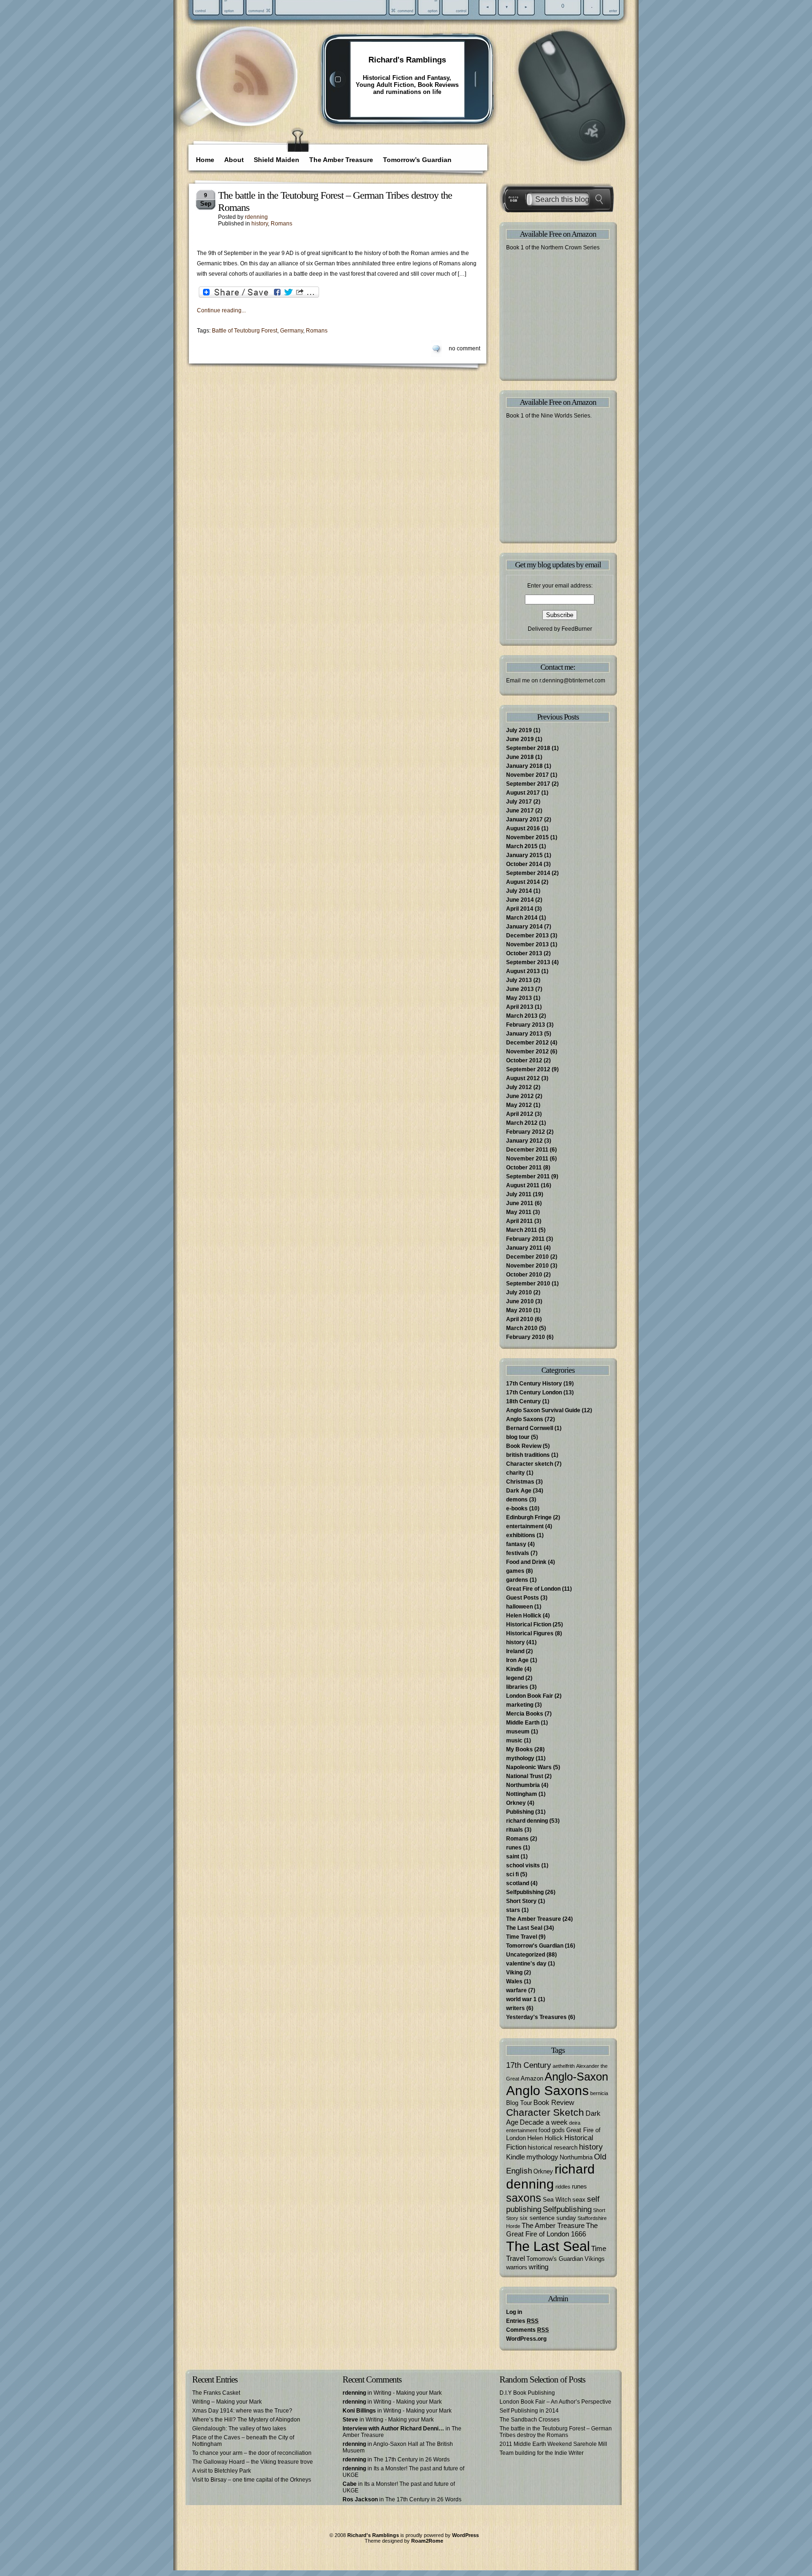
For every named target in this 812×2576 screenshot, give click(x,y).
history (260, 224)
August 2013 (523, 971)
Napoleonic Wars (529, 1767)
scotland (518, 1883)
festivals (518, 1553)
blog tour (518, 1437)
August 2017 (523, 793)
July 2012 (519, 1087)
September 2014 (528, 873)
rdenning (256, 217)
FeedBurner (577, 629)
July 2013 (519, 980)
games (515, 1571)
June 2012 (520, 1096)
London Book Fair (530, 1696)
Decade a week (544, 2122)
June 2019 (520, 739)
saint (513, 1857)
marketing (520, 1705)
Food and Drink (526, 1562)
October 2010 (524, 1275)
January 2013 (524, 1034)
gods (558, 2130)
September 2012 (528, 1069)
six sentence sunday (548, 2218)
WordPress (465, 2535)
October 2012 (524, 1060)
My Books (519, 1749)
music (514, 1741)
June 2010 (520, 1301)
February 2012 (526, 1132)
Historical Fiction (529, 1625)
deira (575, 2123)
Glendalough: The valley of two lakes (239, 2429)
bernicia (599, 2093)
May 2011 (519, 1212)
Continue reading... (221, 310)
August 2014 (523, 882)
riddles (563, 2187)
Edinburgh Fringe (529, 1517)
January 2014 (524, 927)
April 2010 (520, 1319)
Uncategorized (526, 1955)
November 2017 (527, 775)
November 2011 (527, 1159)
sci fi (512, 1874)
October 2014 (524, 864)
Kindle (515, 1669)
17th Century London (534, 1392)
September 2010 (528, 1284)
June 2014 (520, 900)
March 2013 (522, 1016)
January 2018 (524, 766)
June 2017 (520, 811)
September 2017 (528, 784)
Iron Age (517, 1660)
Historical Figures (530, 1633)
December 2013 (527, 936)
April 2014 (520, 909)
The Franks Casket (216, 2393)
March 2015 (522, 846)
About (234, 160)
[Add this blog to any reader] (251, 96)
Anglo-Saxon (576, 2077)
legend (515, 1678)
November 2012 (527, 1052)
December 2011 (527, 1150)
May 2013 (519, 998)
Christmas (520, 1482)
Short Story (521, 1901)
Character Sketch (545, 2112)
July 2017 (519, 802)
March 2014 (522, 918)
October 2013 (524, 953)
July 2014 (519, 891)
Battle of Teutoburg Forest (245, 331)
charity (515, 1473)
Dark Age (519, 1491)
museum (518, 1732)
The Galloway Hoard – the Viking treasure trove (253, 2462)
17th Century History (534, 1384)
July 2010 (519, 1292)
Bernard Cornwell (530, 1428)
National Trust (525, 1776)
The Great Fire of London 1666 (552, 2230)
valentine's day (526, 1964)
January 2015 (524, 855)
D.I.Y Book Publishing (527, 2393)
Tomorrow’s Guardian (417, 160)
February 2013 (526, 1025)
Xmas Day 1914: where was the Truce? (242, 2411)
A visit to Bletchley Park (222, 2471)
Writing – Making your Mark (227, 2402)
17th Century (529, 2065)
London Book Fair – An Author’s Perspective (555, 2402)
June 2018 (520, 757)
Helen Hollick (524, 1616)
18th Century (523, 1401)
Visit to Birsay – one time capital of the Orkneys (252, 2480)
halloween (519, 1607)
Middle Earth (523, 1723)
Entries (522, 2321)
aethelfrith (564, 2066)
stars (513, 1910)
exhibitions (521, 1535)
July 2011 (519, 1194)
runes (514, 1848)
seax (579, 2200)
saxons (524, 2198)
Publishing (520, 1812)
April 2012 (520, 1114)
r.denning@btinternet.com (572, 681)
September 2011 (528, 1176)
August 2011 (523, 1185)
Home (205, 160)
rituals (515, 1830)
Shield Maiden (277, 160)
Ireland (515, 1651)
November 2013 (527, 944)
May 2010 (519, 1310)
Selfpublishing (525, 1892)
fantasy (516, 1544)
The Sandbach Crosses (530, 2420)
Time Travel (522, 1937)
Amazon (532, 2078)
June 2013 (520, 989)
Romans (281, 224)
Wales (514, 1981)
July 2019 (519, 730)
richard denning (527, 1821)
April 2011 (519, 1221)
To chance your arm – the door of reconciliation (252, 2453)
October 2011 (524, 1168)
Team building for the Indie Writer (542, 2453)
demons (517, 1500)
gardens (517, 1580)
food (544, 2130)
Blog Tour (519, 2103)
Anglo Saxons (525, 1419)
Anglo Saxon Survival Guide (543, 1410)
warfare (516, 1990)
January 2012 (524, 1141)
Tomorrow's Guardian (535, 1946)
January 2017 (524, 820)
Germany (292, 331)
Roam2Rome (427, 2541)
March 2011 (522, 1230)
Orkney (516, 1803)
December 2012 (527, 1043)
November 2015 (527, 837)
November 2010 (527, 1266)
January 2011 (524, 1248)
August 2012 (523, 1078)
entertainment (525, 1526)
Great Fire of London (533, 1589)
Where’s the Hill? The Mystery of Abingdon (246, 2420)
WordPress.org (526, 2339)
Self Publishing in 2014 (529, 2411)
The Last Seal (524, 1928)
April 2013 (520, 1007)
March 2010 (522, 1328)
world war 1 (521, 1999)
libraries (517, 1687)
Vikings (595, 2259)
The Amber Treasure (341, 160)
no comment (465, 348)
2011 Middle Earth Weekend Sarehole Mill (553, 2444)
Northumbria (523, 1785)
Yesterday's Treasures (536, 2017)
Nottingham (522, 1794)
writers (515, 2008)
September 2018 (528, 748)
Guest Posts (523, 1598)
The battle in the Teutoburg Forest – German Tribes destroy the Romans (556, 2432)
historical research (553, 2147)
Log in (514, 2312)
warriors (517, 2267)
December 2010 (527, 1257)
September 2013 (528, 962)
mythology (520, 1758)
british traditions (528, 1455)
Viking (514, 1973)
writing (539, 2267)
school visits (523, 1865)
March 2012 (522, 1123)
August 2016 (523, 828)
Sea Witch (557, 2200)
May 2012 (519, 1105)
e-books (517, 1508)
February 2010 (526, 1337)
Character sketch (530, 1464)
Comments (527, 2330)
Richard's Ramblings (407, 60)
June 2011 (520, 1203)
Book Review (524, 1446)
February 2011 (525, 1239)
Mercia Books (525, 1714)
